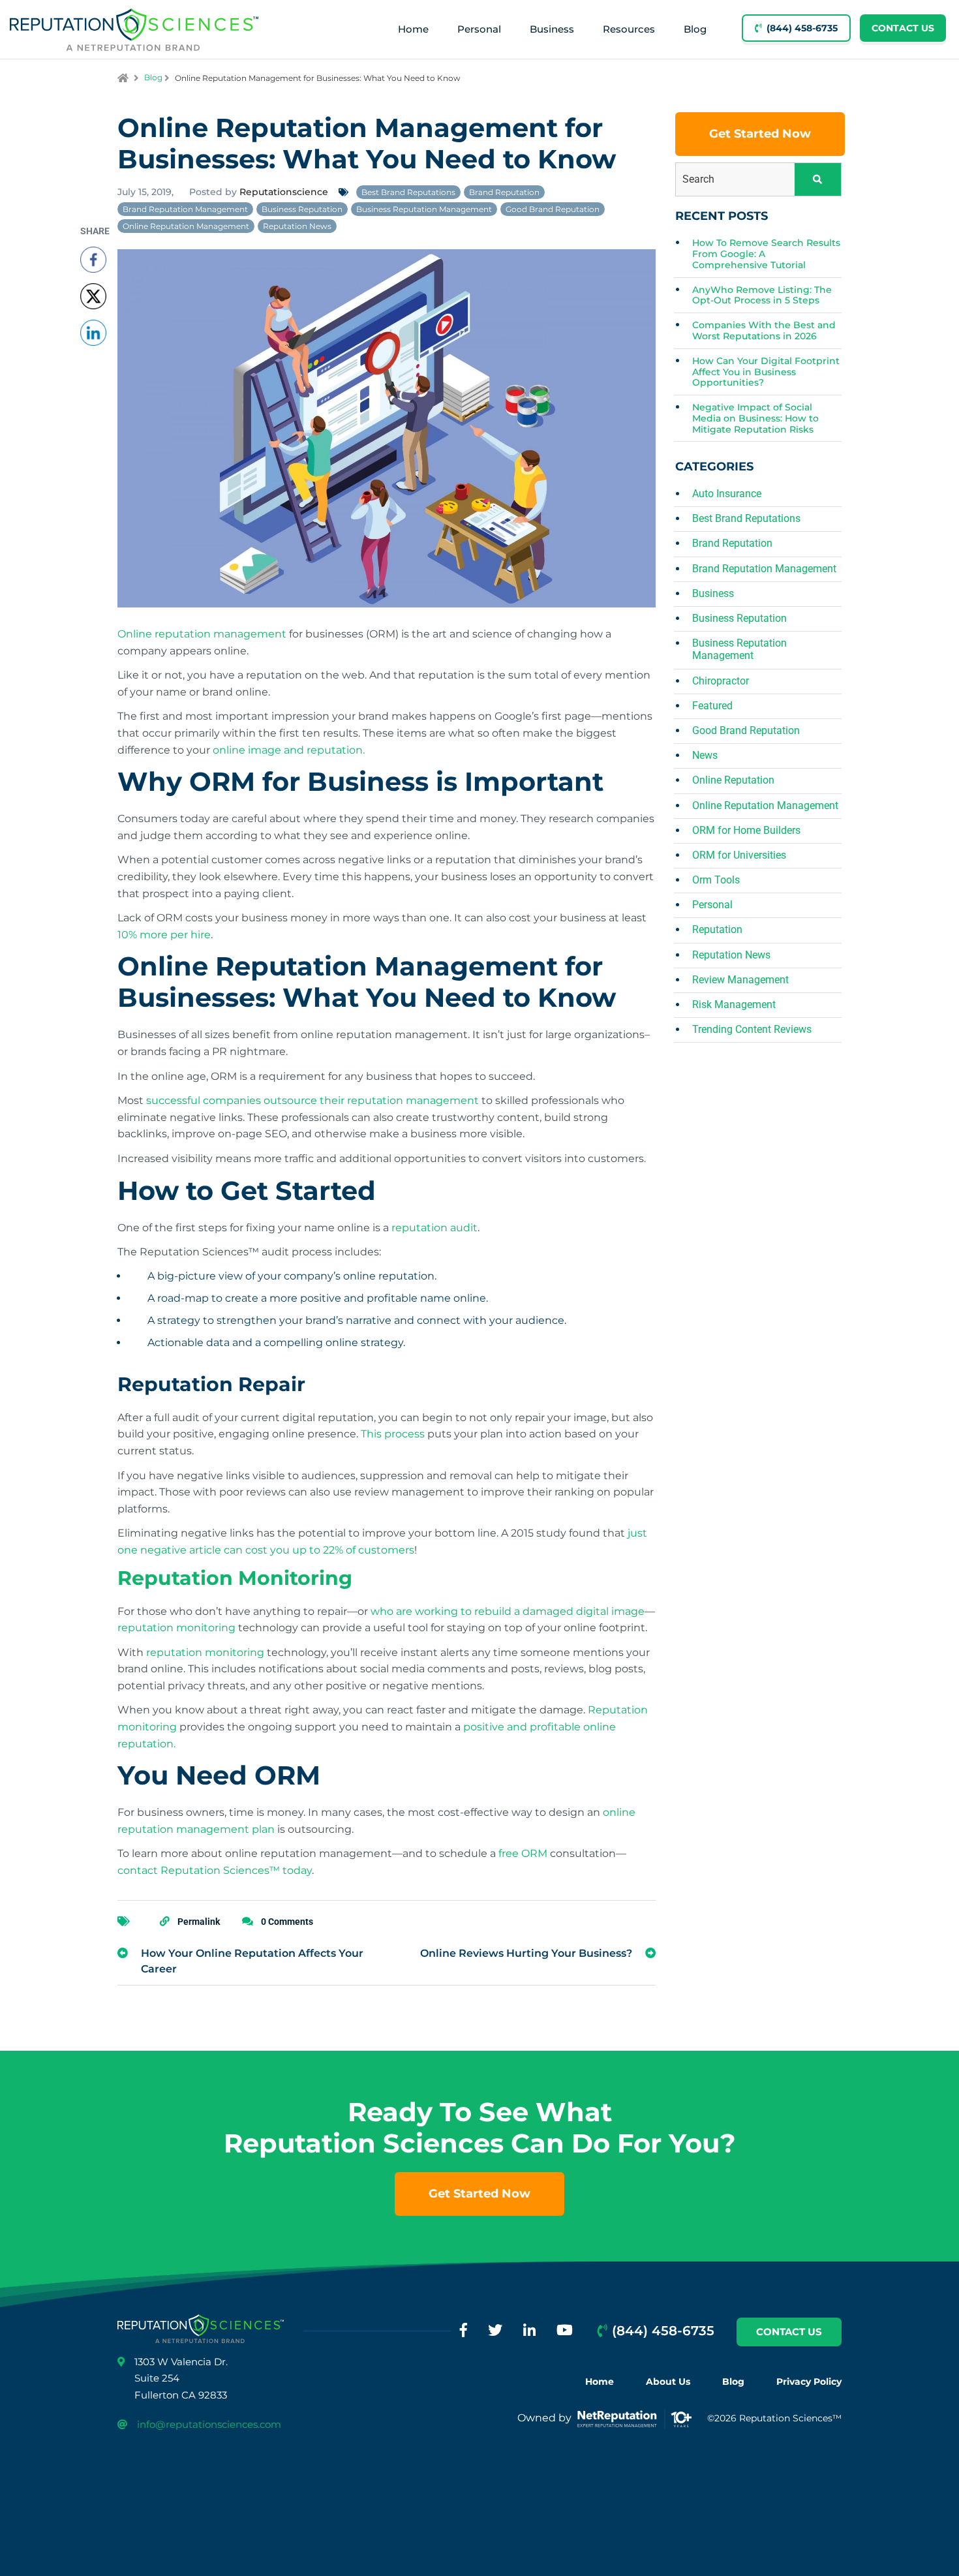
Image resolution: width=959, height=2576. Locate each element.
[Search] (818, 179)
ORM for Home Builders (746, 830)
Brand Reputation (504, 192)
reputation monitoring (176, 1628)
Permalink (199, 1922)
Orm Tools (716, 880)
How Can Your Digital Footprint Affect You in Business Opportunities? (766, 372)
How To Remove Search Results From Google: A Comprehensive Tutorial (766, 254)
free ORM (523, 1853)
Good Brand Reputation (553, 209)
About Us (668, 2382)
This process (393, 1434)
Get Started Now (760, 134)
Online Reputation (733, 780)
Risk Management (734, 1004)
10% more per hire (164, 935)
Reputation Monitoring (235, 1578)
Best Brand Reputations (408, 192)
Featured (712, 706)
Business (552, 29)
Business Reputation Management (424, 209)
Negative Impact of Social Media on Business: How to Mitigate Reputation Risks (755, 419)
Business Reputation (302, 209)
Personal (479, 29)
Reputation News (297, 226)
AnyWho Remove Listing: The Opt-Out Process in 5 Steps (762, 296)
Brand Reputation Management (185, 209)
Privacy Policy (809, 2382)
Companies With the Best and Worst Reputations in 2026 (764, 331)
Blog (695, 29)
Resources (629, 29)
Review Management (740, 980)
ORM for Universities (739, 855)
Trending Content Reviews (752, 1029)
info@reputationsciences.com (209, 2424)
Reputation (717, 929)
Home (413, 29)
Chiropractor (721, 681)
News (705, 755)
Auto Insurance (727, 494)
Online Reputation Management (186, 226)
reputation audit (434, 1228)
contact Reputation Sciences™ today (215, 1870)
